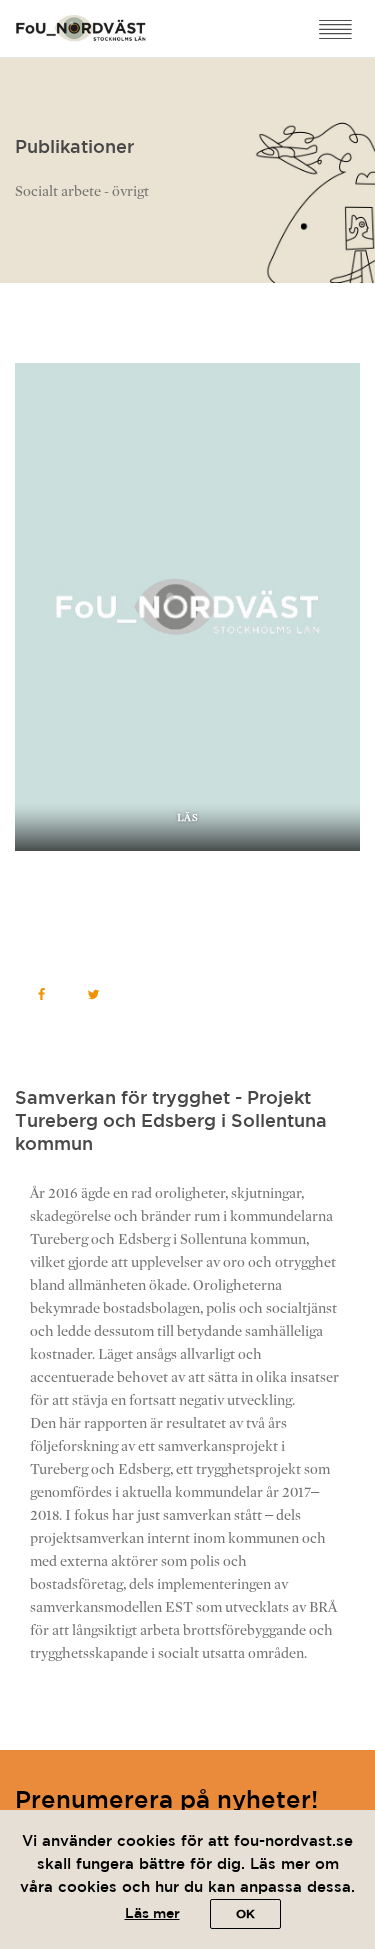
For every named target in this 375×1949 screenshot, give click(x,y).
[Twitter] (93, 994)
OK (245, 1914)
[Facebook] (41, 994)
